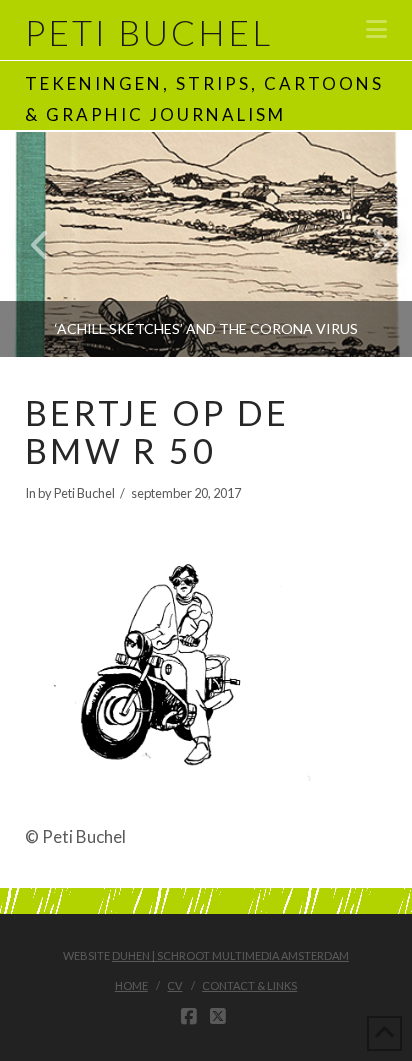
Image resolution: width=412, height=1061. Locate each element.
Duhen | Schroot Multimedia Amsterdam (230, 955)
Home (131, 985)
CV (174, 985)
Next (369, 244)
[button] (376, 29)
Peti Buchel (149, 32)
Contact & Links (249, 985)
